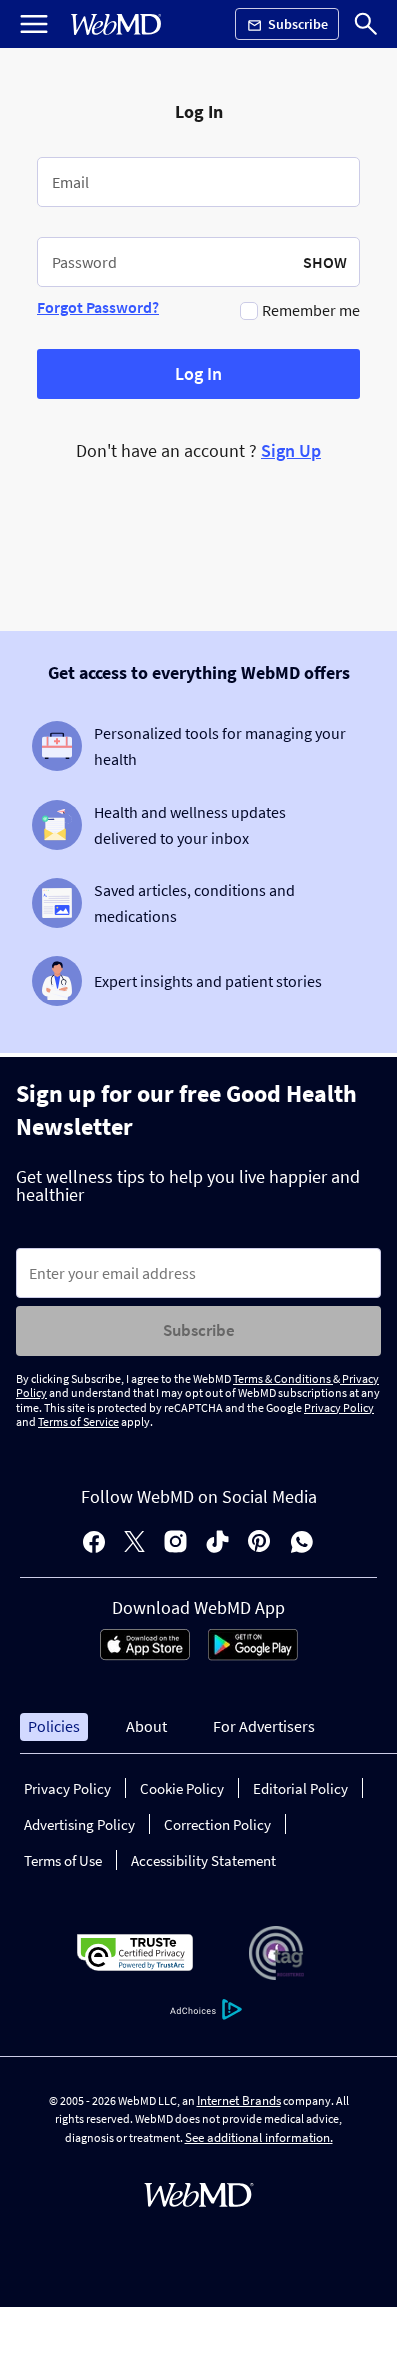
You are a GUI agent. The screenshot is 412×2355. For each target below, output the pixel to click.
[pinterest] (259, 1543)
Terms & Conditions (283, 1378)
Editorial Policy (300, 1788)
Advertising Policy (79, 1824)
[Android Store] (253, 1655)
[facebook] (94, 1543)
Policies (54, 1726)
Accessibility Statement (203, 1860)
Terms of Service (78, 1421)
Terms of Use (63, 1860)
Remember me (311, 310)
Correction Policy (217, 1824)
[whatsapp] (302, 1543)
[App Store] (145, 1655)
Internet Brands (239, 2100)
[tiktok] (217, 1543)
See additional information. (259, 2137)
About (146, 1726)
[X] (134, 1543)
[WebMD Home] (116, 24)
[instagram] (175, 1543)
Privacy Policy (339, 1407)
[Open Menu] (34, 24)
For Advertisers (264, 1726)
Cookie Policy (182, 1788)
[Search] (366, 24)
